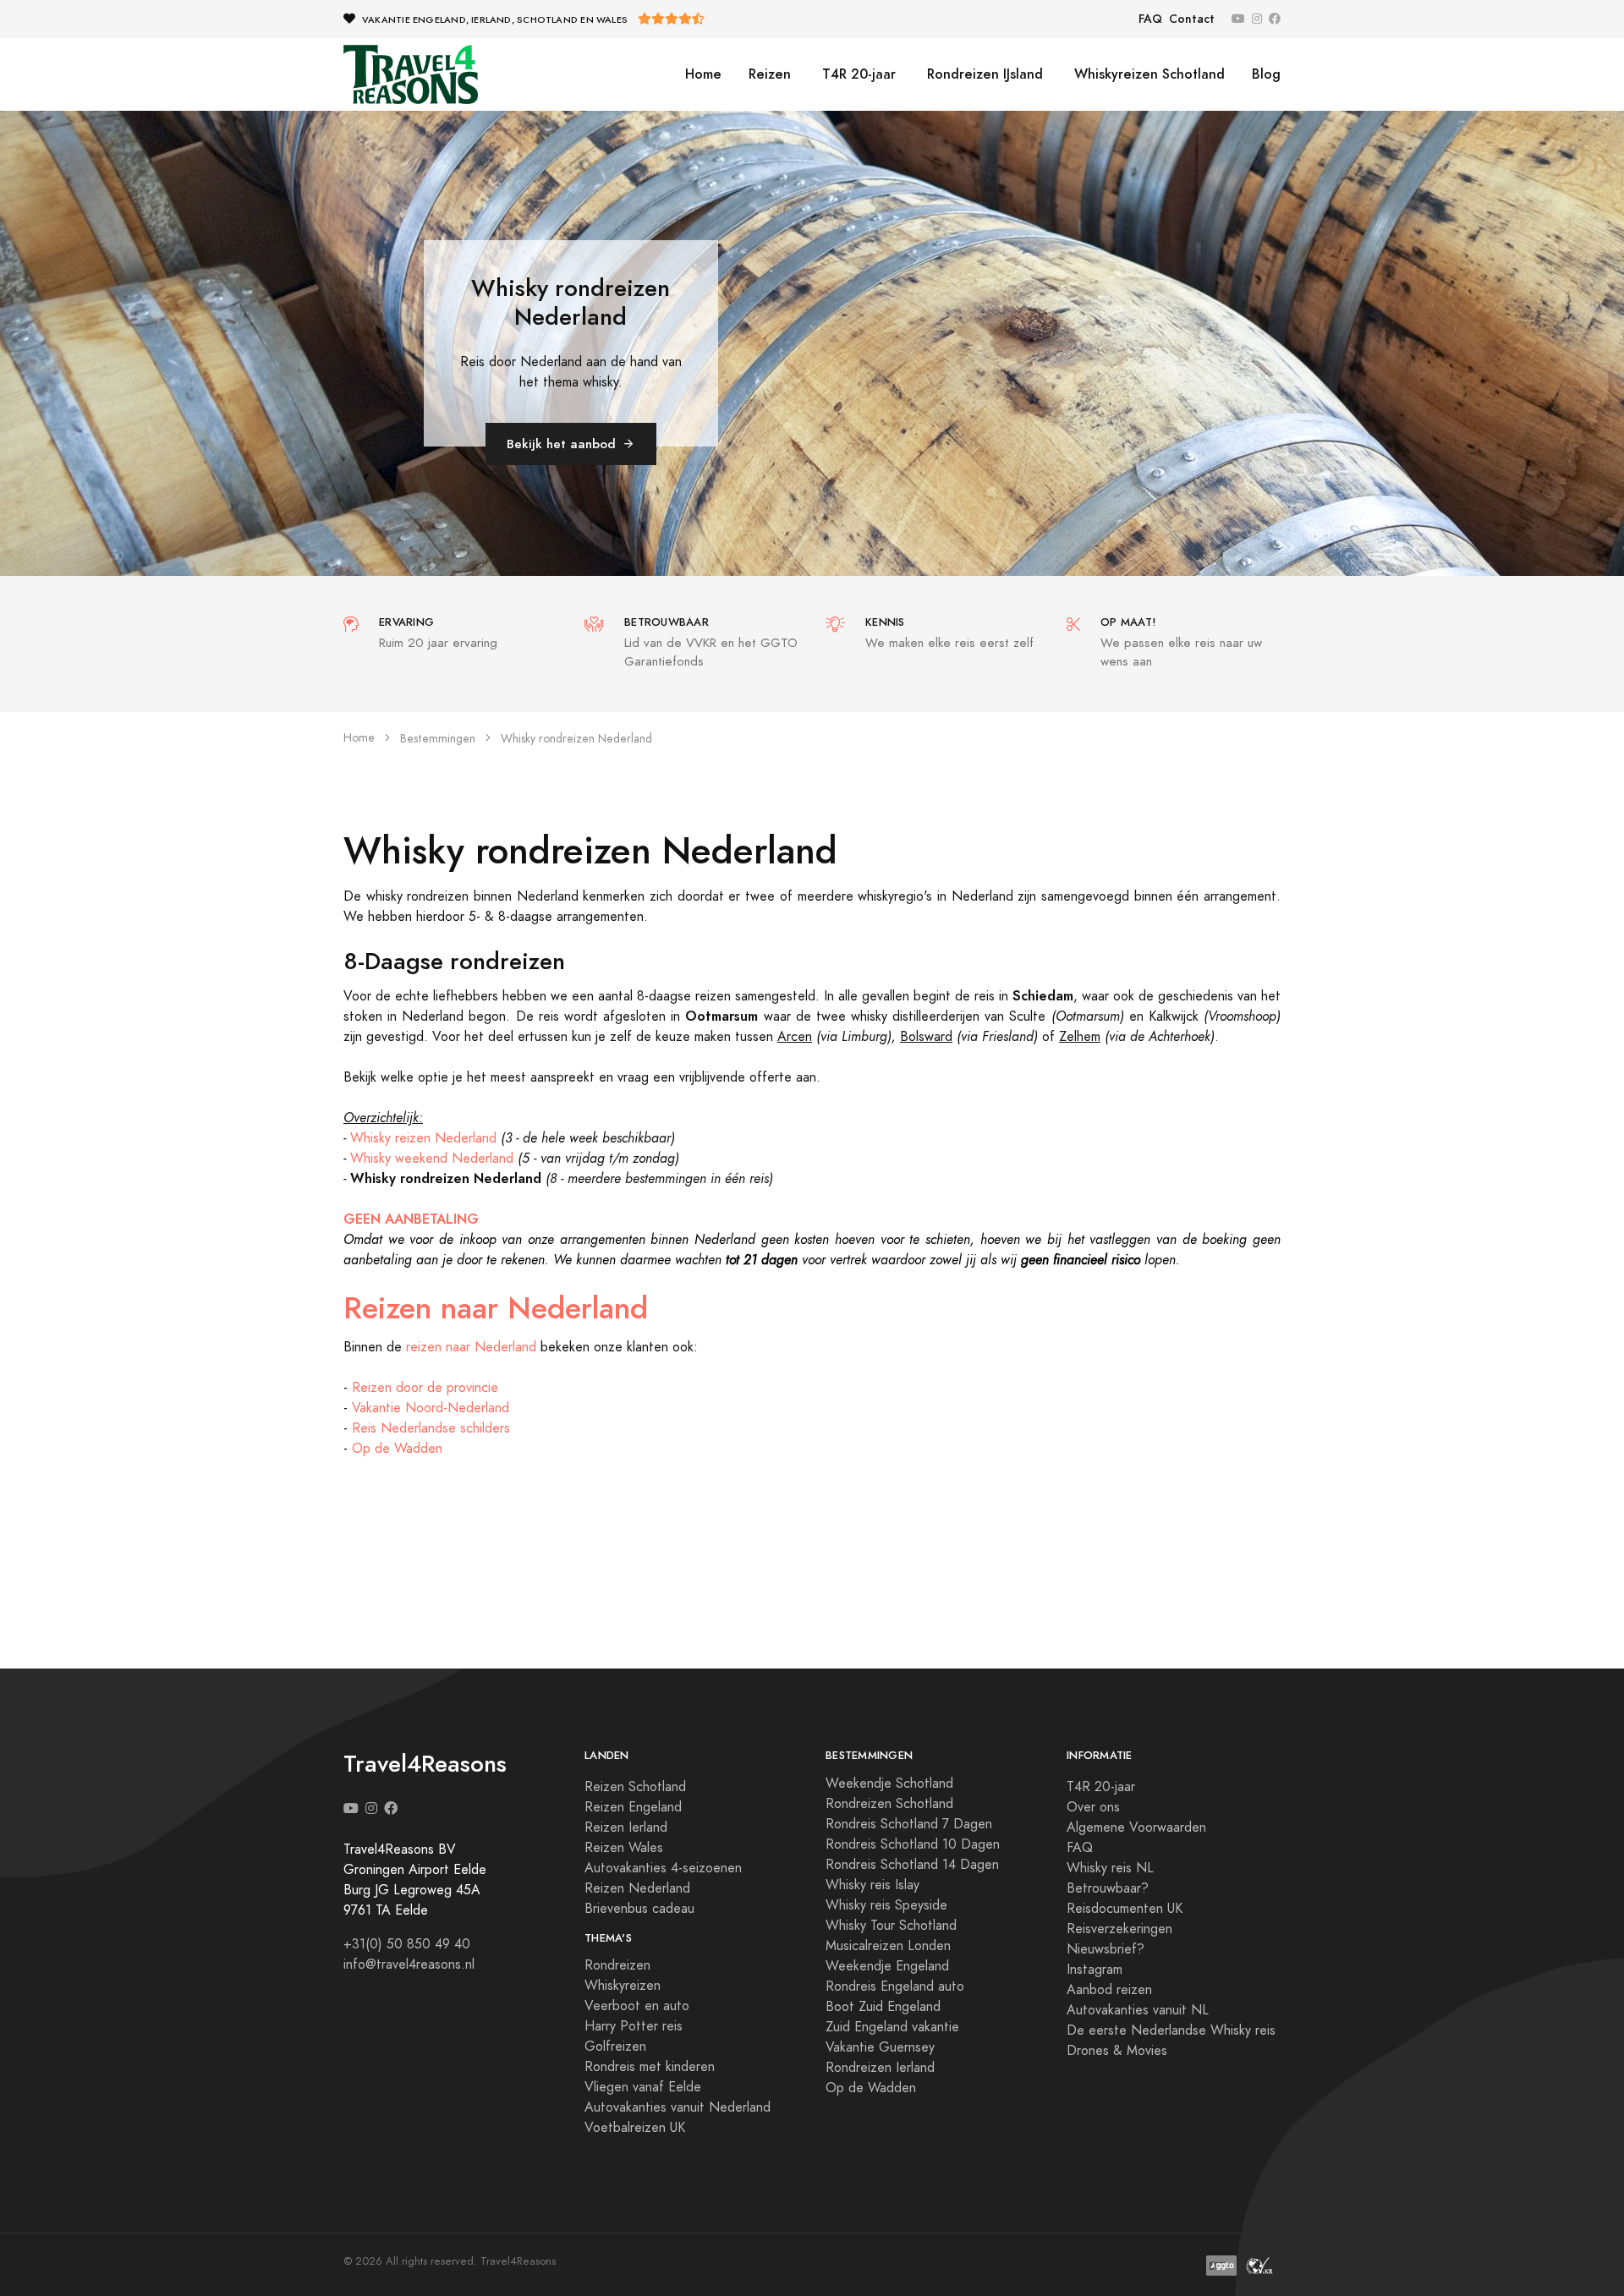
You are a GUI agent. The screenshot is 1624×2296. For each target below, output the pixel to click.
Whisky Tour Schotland (891, 1926)
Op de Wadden (397, 1449)
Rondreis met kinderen (650, 2067)
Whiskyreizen (623, 1986)
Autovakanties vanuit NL (1138, 2010)
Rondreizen (617, 1965)
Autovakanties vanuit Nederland (678, 2107)
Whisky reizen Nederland (423, 1138)
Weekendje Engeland (887, 1966)
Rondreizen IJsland (983, 74)
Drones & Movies (1117, 2051)
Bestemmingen (438, 739)
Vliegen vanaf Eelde (643, 2087)
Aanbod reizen (1109, 1990)
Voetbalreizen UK (635, 2128)
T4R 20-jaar (857, 74)
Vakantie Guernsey (880, 2047)
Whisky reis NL (1110, 1868)
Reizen (770, 74)
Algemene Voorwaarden (1136, 1827)
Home (703, 74)
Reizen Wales (624, 1848)
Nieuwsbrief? (1106, 1949)
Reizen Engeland (633, 1807)
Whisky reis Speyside (886, 1905)
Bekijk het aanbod (561, 444)
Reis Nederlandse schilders (431, 1428)
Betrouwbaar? (1108, 1888)
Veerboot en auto (637, 2006)
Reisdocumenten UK (1125, 1909)
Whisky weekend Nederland (432, 1159)
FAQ (1150, 19)
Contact (1192, 19)
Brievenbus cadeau (639, 1909)
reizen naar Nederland (471, 1347)
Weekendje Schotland (889, 1784)
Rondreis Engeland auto (895, 1986)
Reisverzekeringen (1119, 1929)
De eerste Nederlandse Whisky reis (1171, 2030)
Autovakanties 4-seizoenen (663, 1868)
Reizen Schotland (635, 1787)
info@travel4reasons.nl (409, 1964)
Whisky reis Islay (872, 1885)
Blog (1266, 74)
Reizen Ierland (626, 1827)
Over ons (1093, 1807)
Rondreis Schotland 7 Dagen (909, 1824)
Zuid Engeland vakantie (892, 2027)
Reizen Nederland (637, 1888)
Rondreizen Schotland (889, 1804)
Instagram (1095, 1970)
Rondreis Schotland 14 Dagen (912, 1865)
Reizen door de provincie (425, 1388)
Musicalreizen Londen (888, 1946)
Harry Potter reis (634, 2026)
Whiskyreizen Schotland (1147, 74)
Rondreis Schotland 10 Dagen (913, 1844)
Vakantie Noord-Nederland (431, 1408)
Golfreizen (615, 2047)
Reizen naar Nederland (496, 1308)
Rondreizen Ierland (880, 2068)
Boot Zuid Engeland (883, 2007)
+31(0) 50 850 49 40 (407, 1944)
